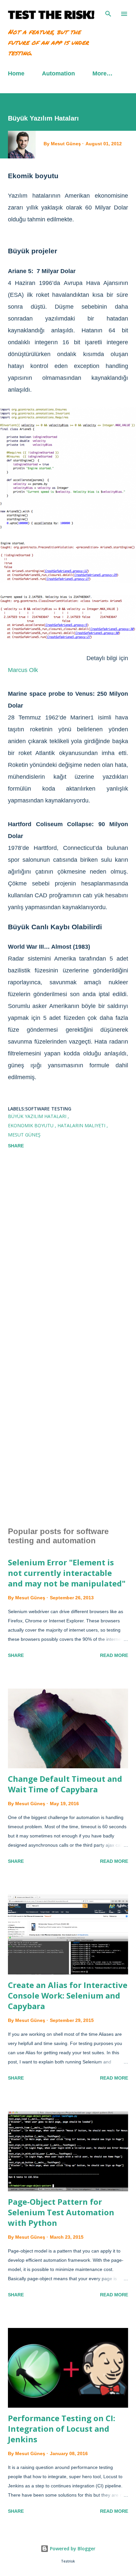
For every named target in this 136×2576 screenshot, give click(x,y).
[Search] (108, 12)
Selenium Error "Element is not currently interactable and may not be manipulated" (67, 1573)
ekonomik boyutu (31, 1125)
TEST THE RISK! (51, 14)
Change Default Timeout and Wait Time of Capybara (65, 1784)
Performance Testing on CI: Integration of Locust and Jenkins (62, 2429)
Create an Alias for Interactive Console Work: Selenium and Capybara (68, 1995)
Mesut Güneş (24, 1135)
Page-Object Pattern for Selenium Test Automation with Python (61, 2212)
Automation (58, 73)
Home (16, 73)
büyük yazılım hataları (38, 1116)
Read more (114, 1655)
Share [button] (16, 1146)
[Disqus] (68, 1250)
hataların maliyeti (82, 1125)
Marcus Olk (23, 670)
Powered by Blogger (72, 2548)
